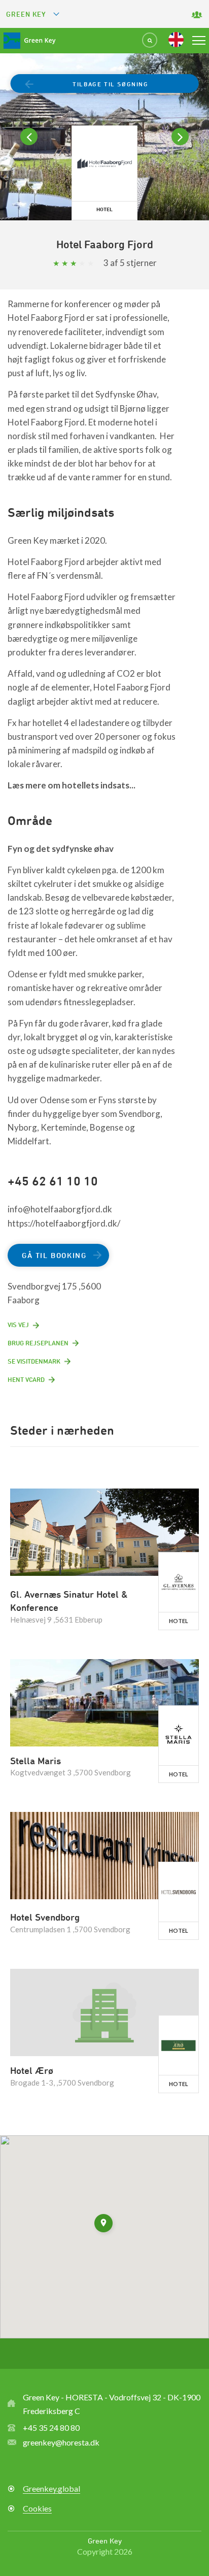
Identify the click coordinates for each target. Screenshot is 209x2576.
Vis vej (18, 1325)
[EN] (176, 40)
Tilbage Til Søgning (110, 84)
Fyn (16, 849)
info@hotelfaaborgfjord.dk (60, 1209)
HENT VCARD (26, 1379)
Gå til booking (54, 1255)
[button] (104, 2225)
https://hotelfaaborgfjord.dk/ (64, 1223)
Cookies (37, 2508)
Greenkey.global (51, 2488)
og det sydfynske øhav (69, 849)
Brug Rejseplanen (38, 1343)
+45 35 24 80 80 (51, 2428)
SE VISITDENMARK (34, 1361)
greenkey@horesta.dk (61, 2442)
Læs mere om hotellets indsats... (72, 785)
